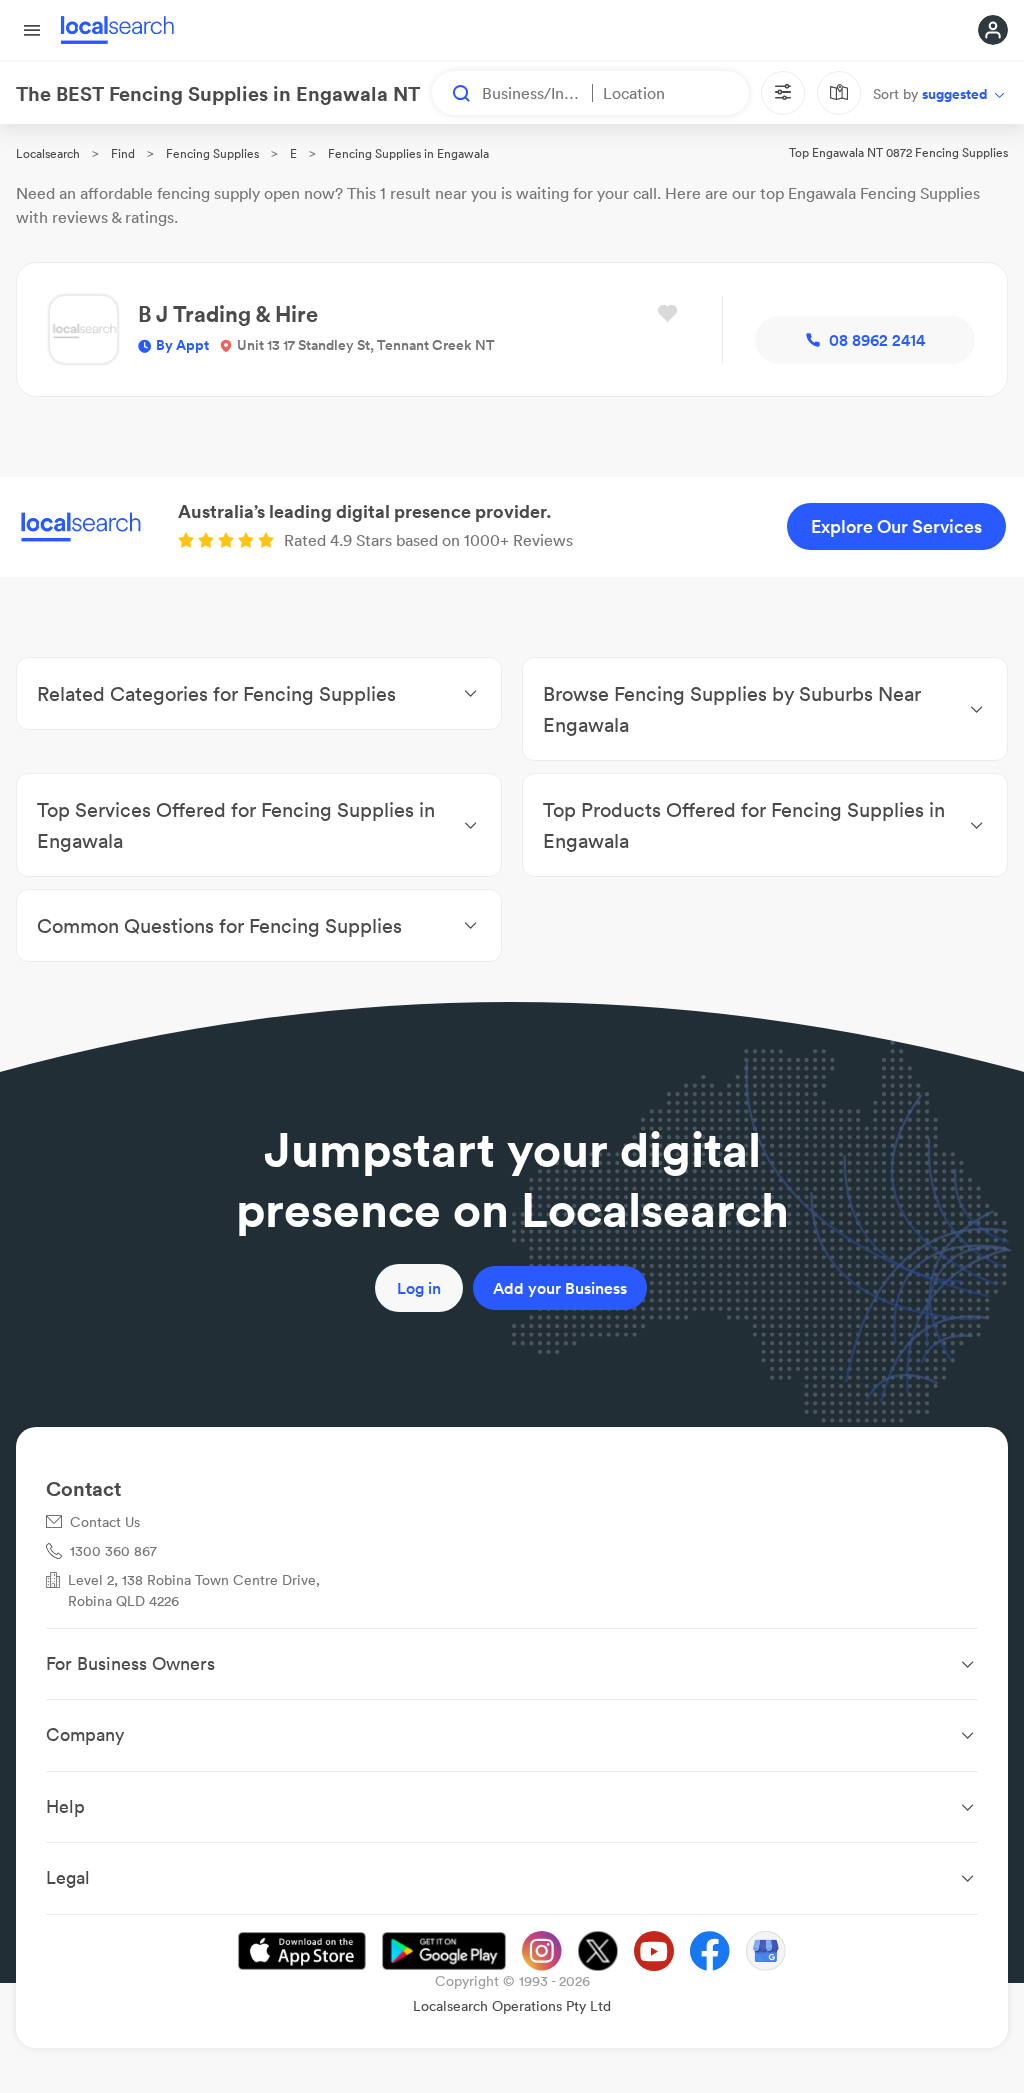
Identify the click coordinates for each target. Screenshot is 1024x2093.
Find (123, 153)
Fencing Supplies (212, 153)
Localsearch (48, 153)
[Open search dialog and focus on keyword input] (452, 93)
